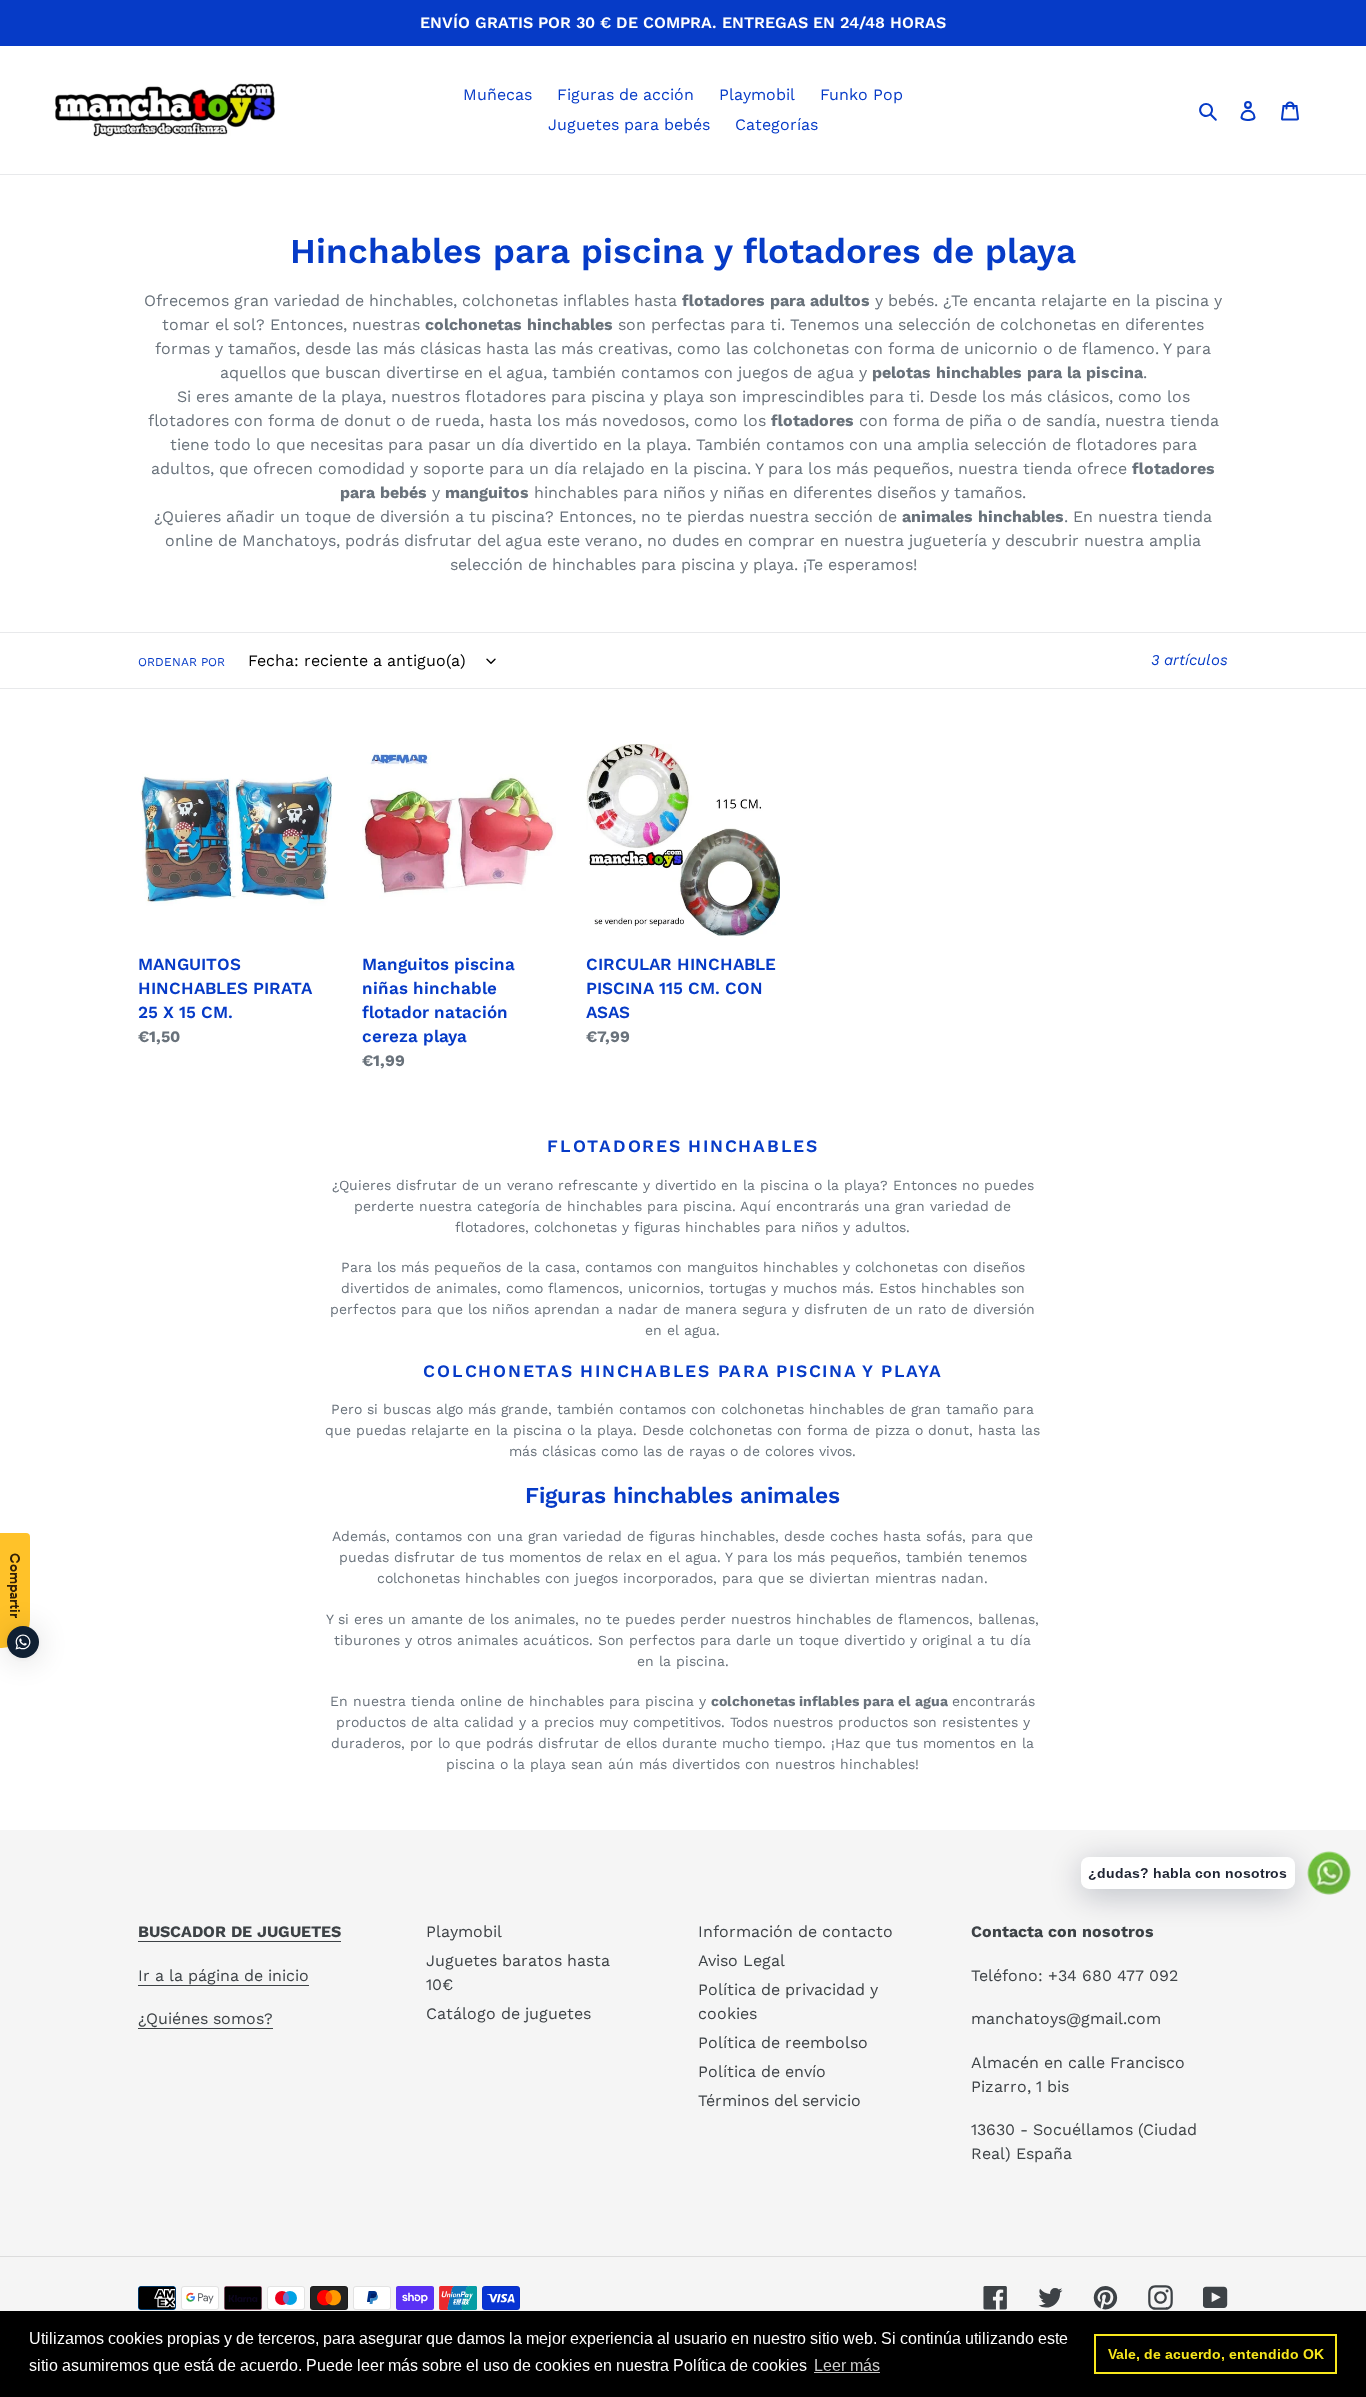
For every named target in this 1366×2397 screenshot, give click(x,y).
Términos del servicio (779, 2100)
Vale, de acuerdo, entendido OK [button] (1216, 2354)
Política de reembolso (783, 2042)
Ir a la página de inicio (223, 1975)
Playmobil (464, 1931)
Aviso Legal (741, 1960)
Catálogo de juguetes (508, 2013)
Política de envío (762, 2071)
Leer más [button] (847, 2365)
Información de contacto (795, 1931)
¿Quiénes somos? (205, 2018)
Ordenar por (181, 662)
